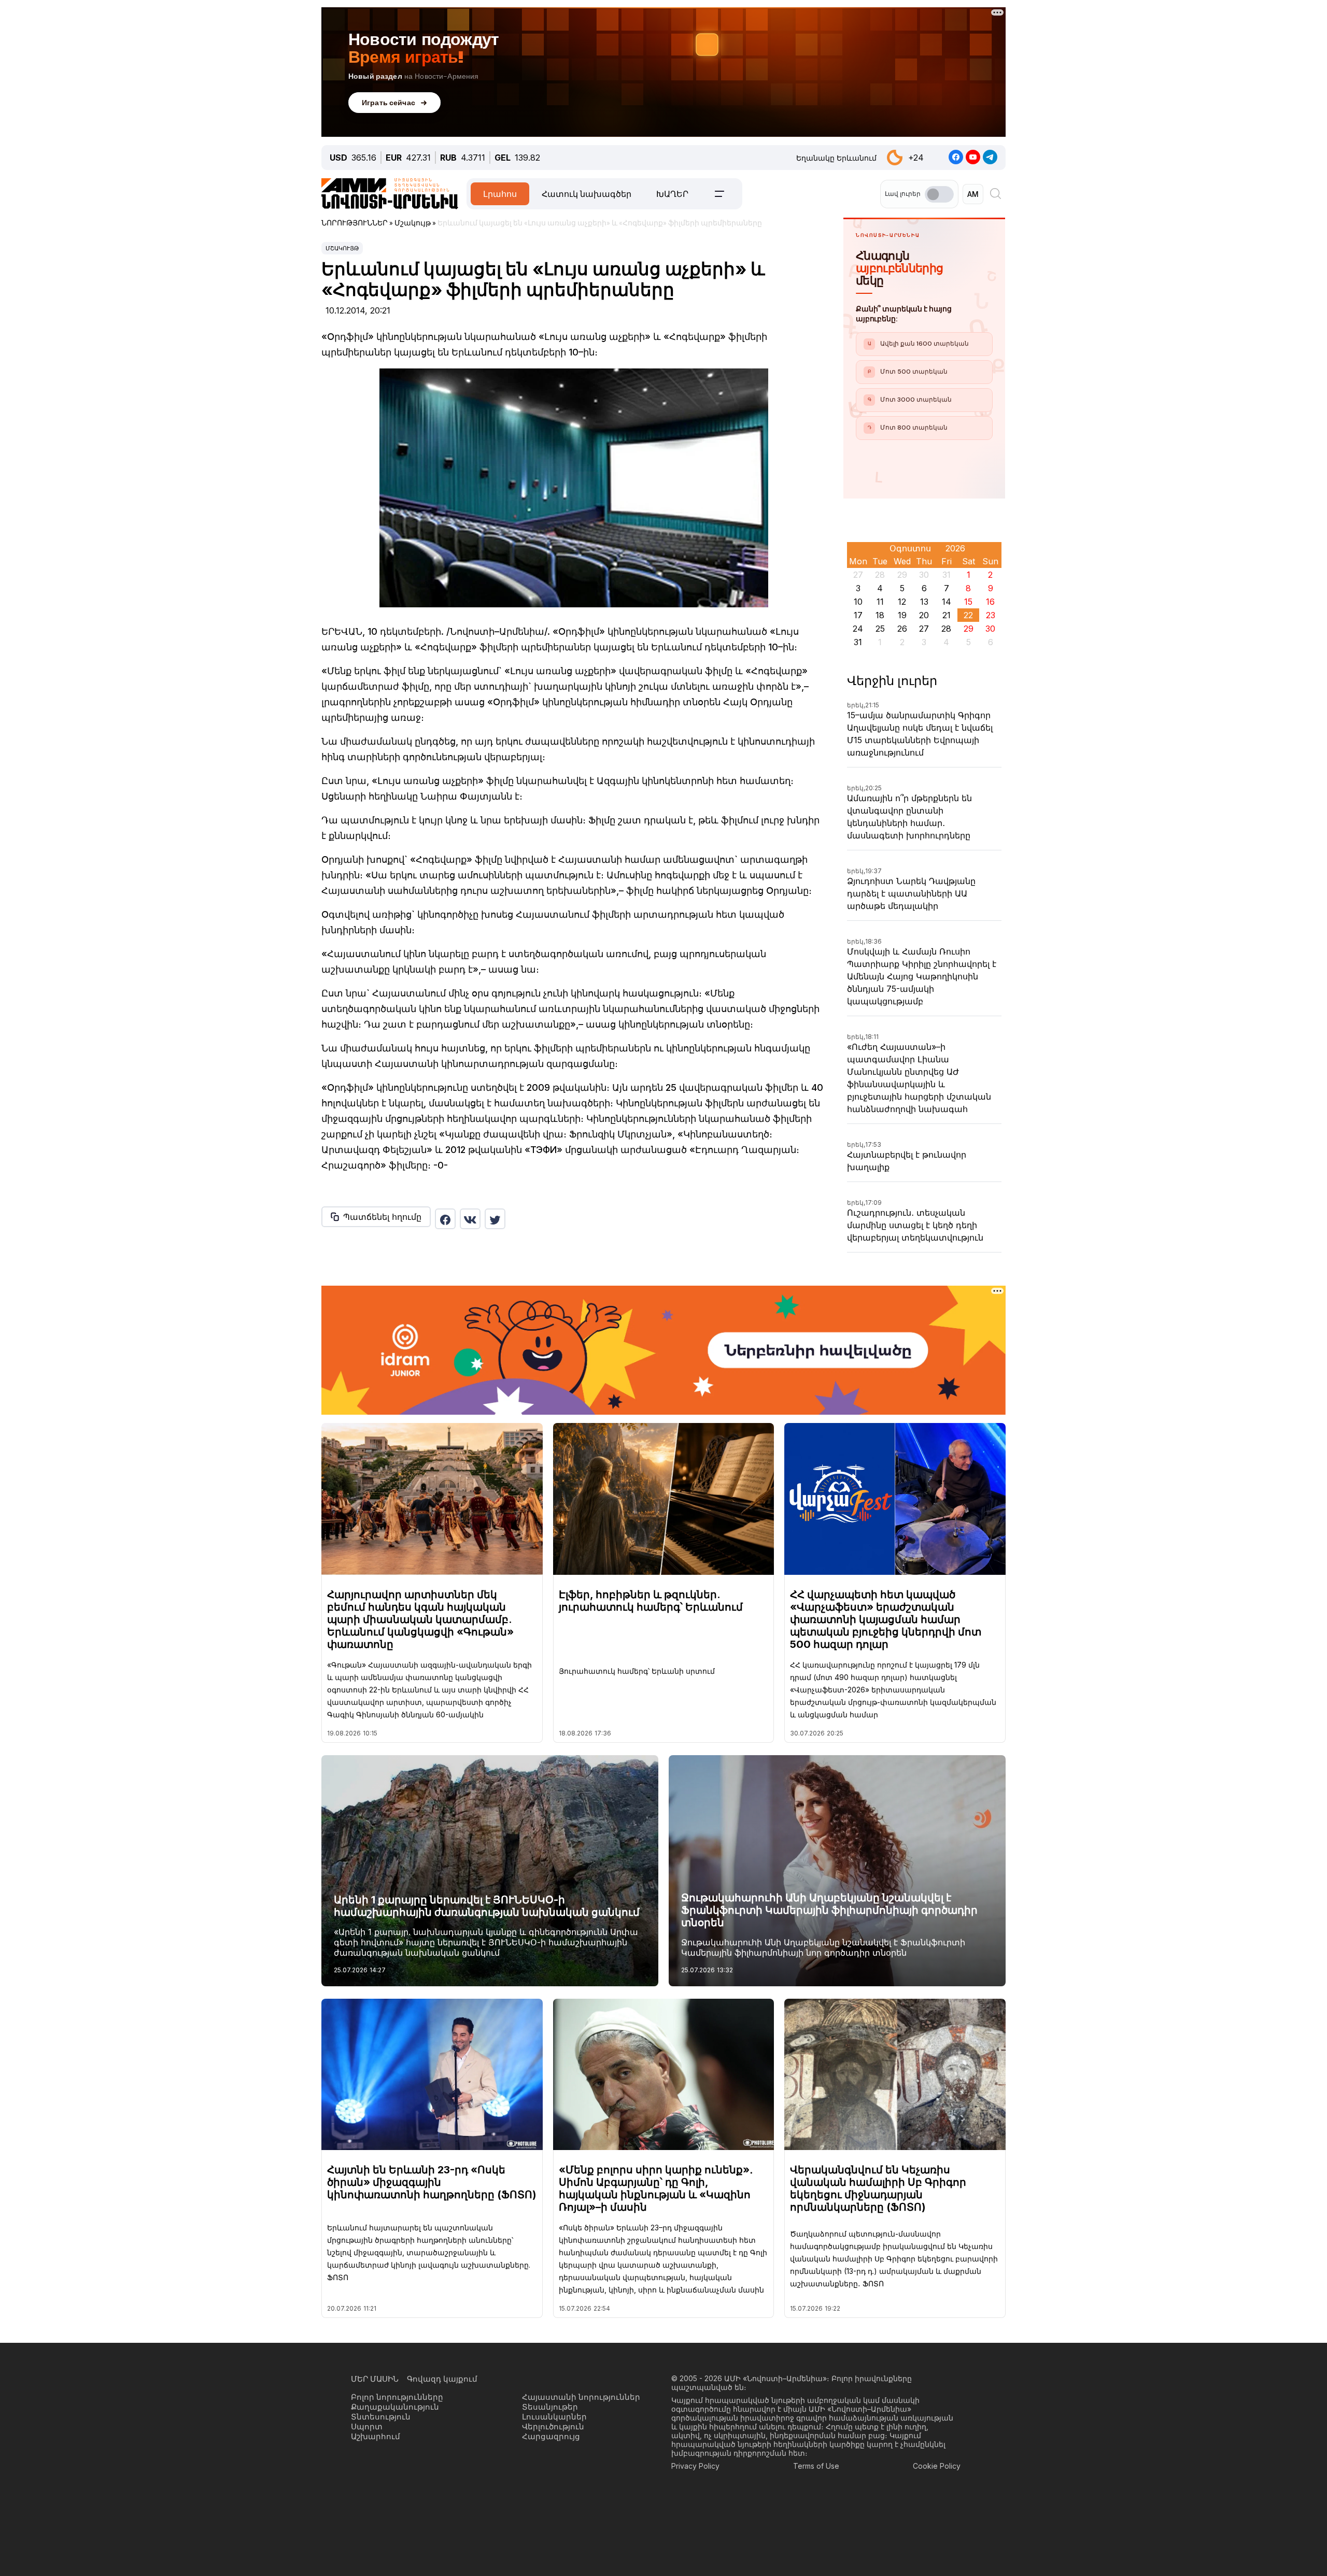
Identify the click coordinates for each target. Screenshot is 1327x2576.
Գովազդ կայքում (442, 2379)
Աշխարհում (376, 2436)
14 (947, 602)
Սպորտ (367, 2426)
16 (990, 602)
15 (968, 602)
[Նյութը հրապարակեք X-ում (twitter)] (495, 1219)
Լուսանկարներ (554, 2417)
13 (924, 602)
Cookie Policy (937, 2466)
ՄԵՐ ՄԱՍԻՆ (375, 2379)
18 (880, 615)
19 (902, 615)
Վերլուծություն (553, 2426)
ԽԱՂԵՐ (672, 194)
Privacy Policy (695, 2466)
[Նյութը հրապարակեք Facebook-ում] (445, 1219)
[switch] (939, 194)
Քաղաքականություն (395, 2407)
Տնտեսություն (381, 2417)
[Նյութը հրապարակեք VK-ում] (470, 1219)
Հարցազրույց (551, 2436)
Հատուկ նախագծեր (587, 194)
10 (858, 602)
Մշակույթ (342, 248)
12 (902, 602)
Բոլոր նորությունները (397, 2397)
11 (880, 602)
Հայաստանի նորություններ (581, 2397)
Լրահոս (500, 194)
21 (947, 615)
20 (924, 615)
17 (858, 615)
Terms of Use (816, 2466)
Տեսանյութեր (550, 2407)
